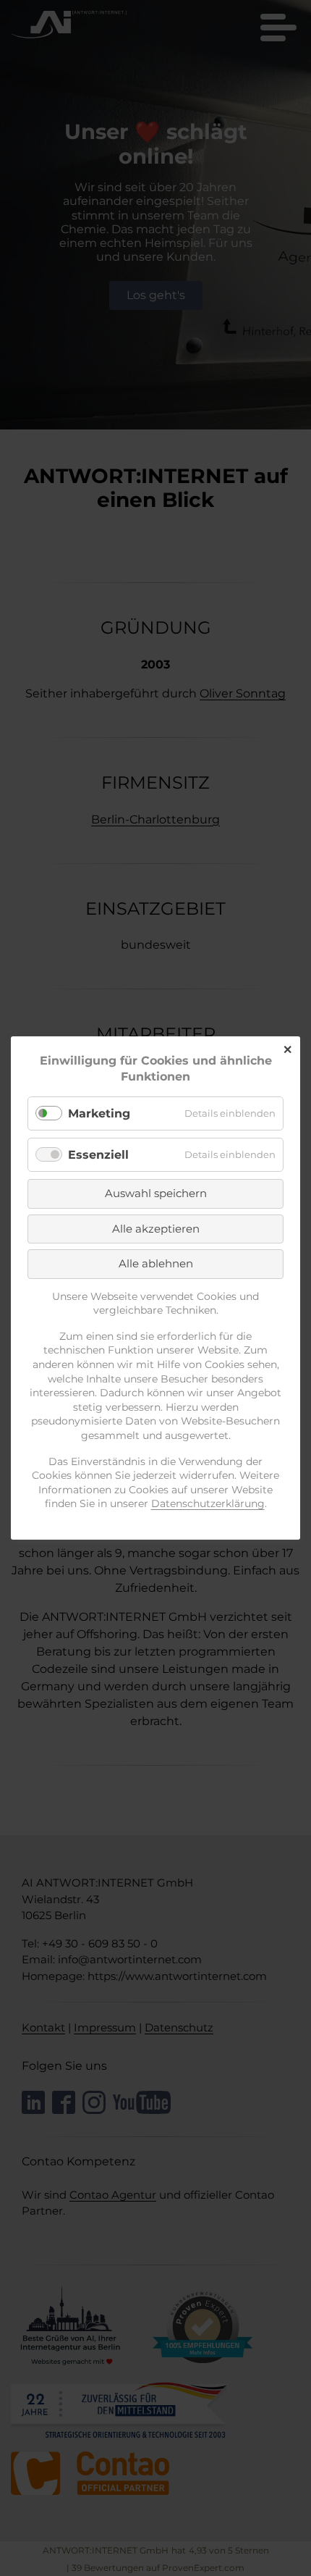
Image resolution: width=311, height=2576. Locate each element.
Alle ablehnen (156, 1263)
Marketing (99, 1113)
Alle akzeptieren (156, 1229)
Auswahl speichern (156, 1193)
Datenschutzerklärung (208, 1503)
